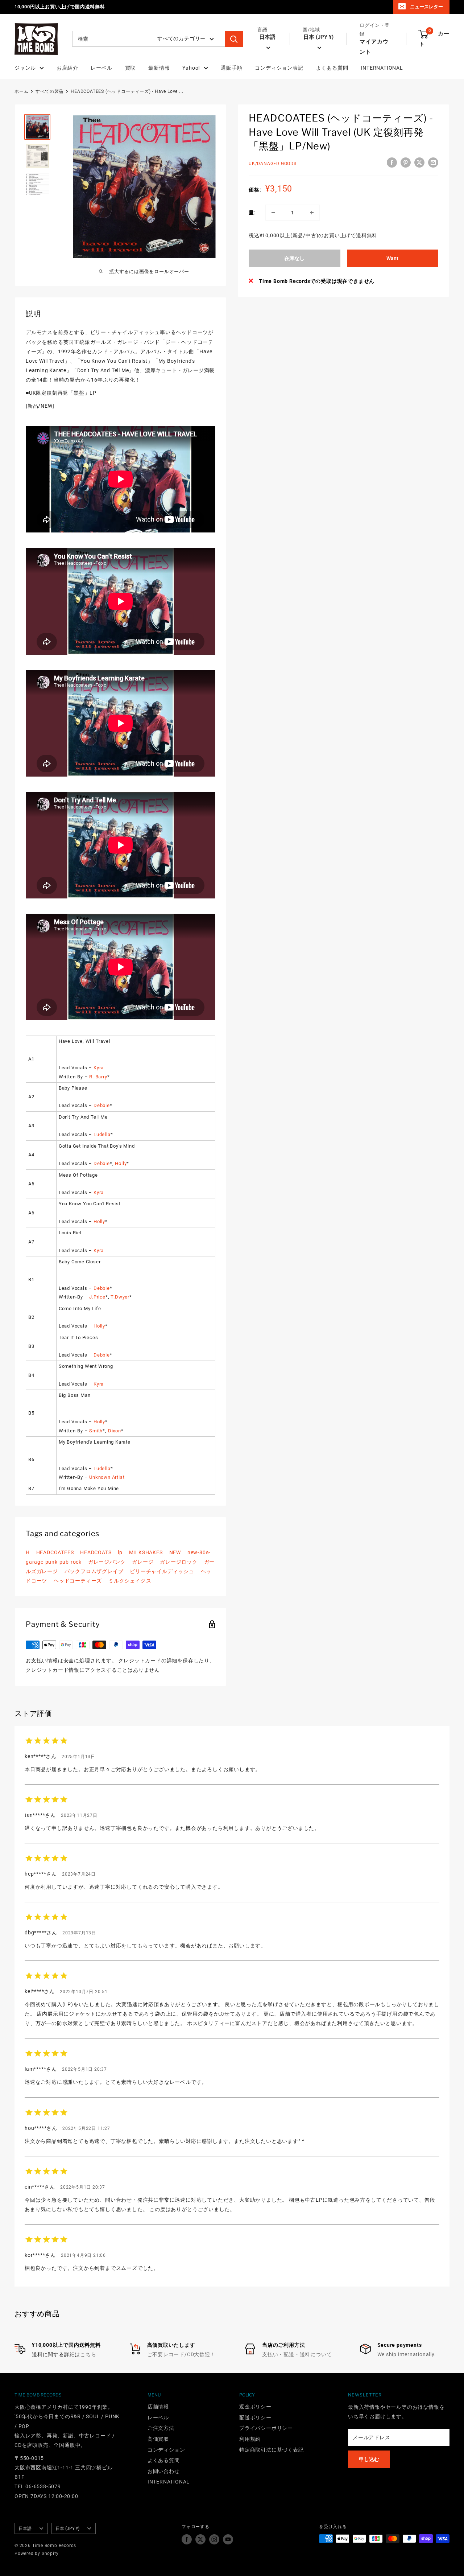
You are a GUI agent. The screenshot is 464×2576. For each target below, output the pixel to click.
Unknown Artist (107, 1477)
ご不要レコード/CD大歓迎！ (181, 2354)
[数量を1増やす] (312, 213)
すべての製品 (49, 91)
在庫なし (294, 258)
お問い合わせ (164, 2471)
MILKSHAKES (146, 1552)
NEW (175, 1552)
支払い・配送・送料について (297, 2354)
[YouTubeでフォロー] (228, 2539)
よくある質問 (332, 68)
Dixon (115, 1431)
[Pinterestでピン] (406, 162)
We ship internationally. (407, 2354)
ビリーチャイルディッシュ (162, 1571)
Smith (96, 1431)
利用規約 (250, 2439)
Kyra (99, 1068)
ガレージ (143, 1562)
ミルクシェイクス (130, 1581)
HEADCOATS (96, 1552)
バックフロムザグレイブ (94, 1571)
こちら (88, 2354)
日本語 (25, 2528)
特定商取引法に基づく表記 (272, 2450)
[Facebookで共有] (392, 162)
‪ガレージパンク (107, 1562)
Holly (121, 1163)
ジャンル (25, 68)
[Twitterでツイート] (419, 162)
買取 (130, 68)
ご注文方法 (161, 2428)
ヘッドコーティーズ (78, 1581)
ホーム (21, 91)
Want (392, 258)
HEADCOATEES (55, 1552)
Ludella (102, 1134)
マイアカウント (374, 47)
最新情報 (159, 68)
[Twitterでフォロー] (200, 2539)
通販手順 (231, 68)
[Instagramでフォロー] (214, 2539)
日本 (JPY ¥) (67, 2528)
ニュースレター (426, 7)
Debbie (102, 1105)
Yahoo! (191, 68)
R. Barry (98, 1077)
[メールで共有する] (433, 162)
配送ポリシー (255, 2417)
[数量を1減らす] (273, 213)
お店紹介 (67, 68)
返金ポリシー (255, 2407)
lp (120, 1552)
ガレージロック (179, 1562)
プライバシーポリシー (266, 2428)
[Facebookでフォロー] (187, 2539)
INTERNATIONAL (382, 68)
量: (252, 213)
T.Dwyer (120, 1297)
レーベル (101, 68)
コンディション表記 (279, 68)
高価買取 (158, 2439)
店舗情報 (158, 2407)
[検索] (234, 39)
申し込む (369, 2459)
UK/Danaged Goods (273, 163)
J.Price (97, 1297)
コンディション (166, 2450)
